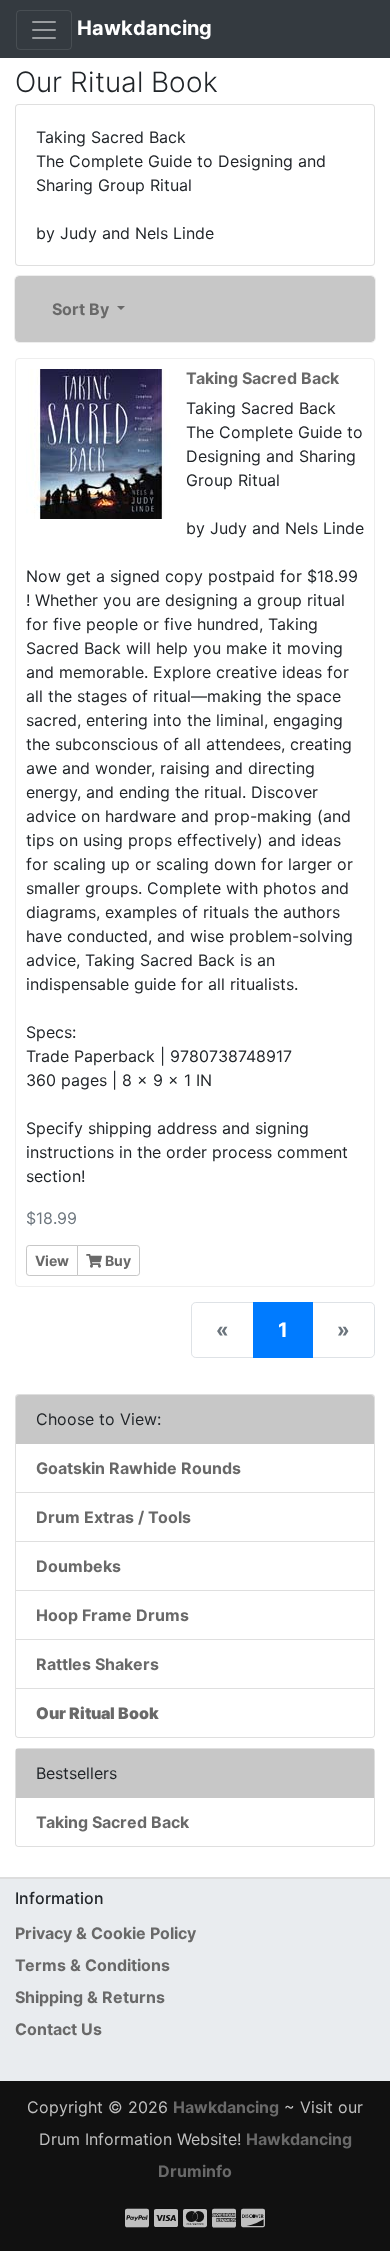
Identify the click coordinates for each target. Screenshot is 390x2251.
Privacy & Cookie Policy (105, 1933)
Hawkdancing (144, 28)
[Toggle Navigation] (44, 30)
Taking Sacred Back (112, 1822)
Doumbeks (78, 1566)
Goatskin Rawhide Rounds (138, 1468)
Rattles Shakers (97, 1664)
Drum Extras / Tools (113, 1517)
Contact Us (58, 2029)
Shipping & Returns (90, 1997)
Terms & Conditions (92, 1965)
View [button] (52, 1260)
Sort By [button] (82, 309)
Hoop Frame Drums (112, 1615)
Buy (116, 1260)
